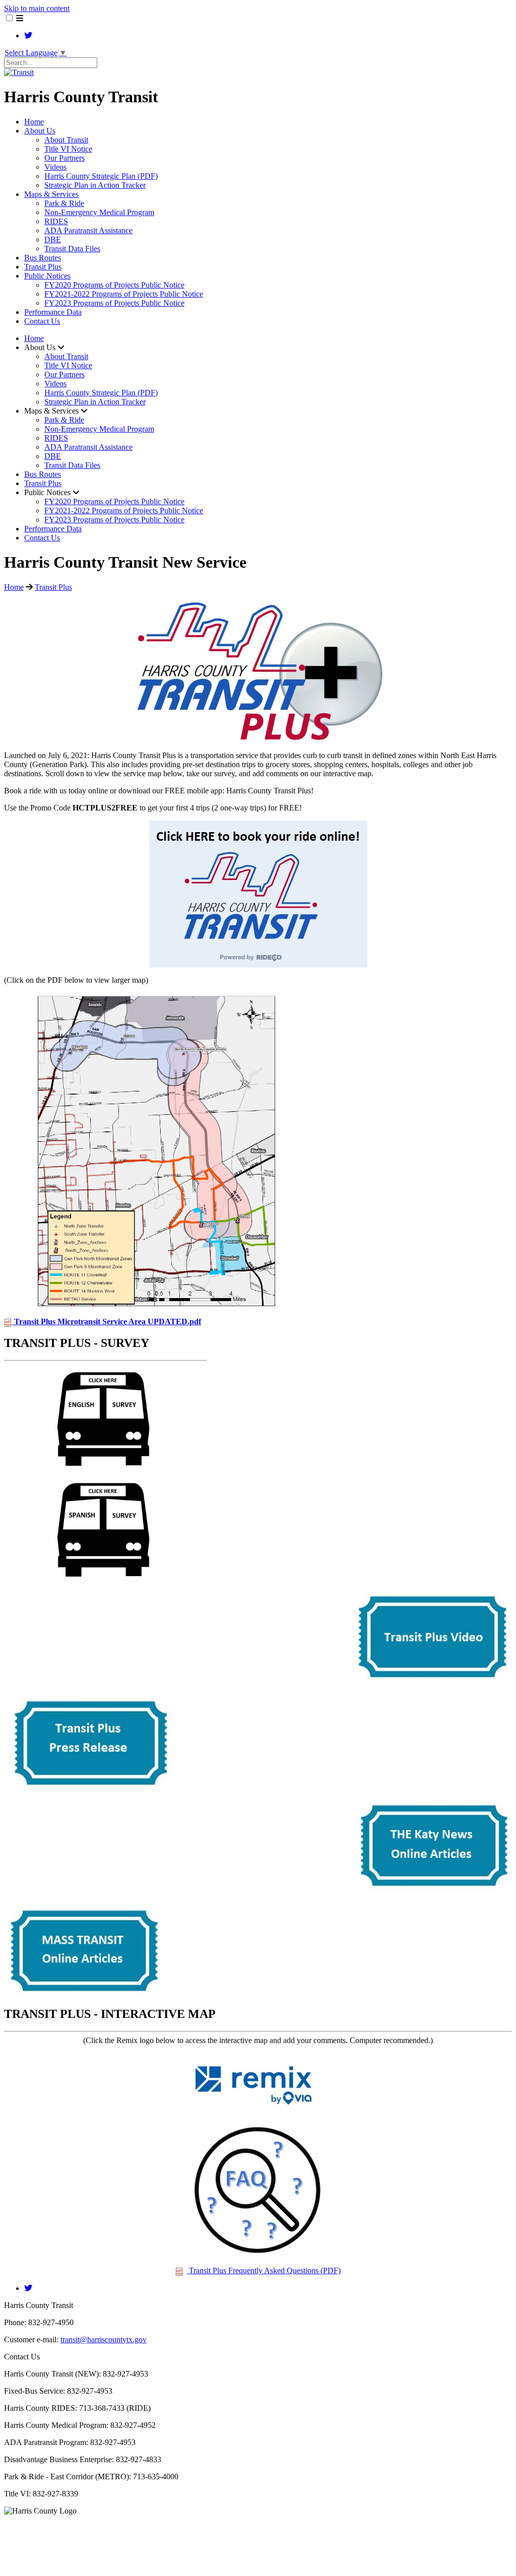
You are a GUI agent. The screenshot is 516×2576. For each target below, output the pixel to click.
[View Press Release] (90, 1787)
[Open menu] (20, 18)
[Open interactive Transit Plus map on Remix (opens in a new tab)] (258, 2113)
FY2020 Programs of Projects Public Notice (114, 285)
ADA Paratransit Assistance (88, 230)
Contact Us (42, 321)
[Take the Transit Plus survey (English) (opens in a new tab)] (106, 1469)
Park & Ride (64, 203)
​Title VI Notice (68, 149)
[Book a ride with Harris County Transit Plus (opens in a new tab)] (258, 965)
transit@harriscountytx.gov (104, 2340)
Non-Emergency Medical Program (99, 212)
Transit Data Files (72, 249)
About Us (40, 131)
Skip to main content (37, 8)
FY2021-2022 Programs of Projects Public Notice (124, 294)
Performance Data (53, 312)
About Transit (66, 140)
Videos (55, 167)
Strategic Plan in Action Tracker (95, 185)
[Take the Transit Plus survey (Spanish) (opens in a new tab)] (106, 1580)
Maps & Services (51, 194)
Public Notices (47, 276)
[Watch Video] (431, 1684)
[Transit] (19, 72)
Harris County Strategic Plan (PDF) (101, 176)
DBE (53, 240)
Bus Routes (43, 258)
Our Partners (64, 158)
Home (34, 122)
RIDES (56, 221)
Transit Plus (43, 267)
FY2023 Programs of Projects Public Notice (114, 303)
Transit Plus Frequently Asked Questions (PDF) (264, 2270)
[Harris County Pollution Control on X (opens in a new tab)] (28, 36)
